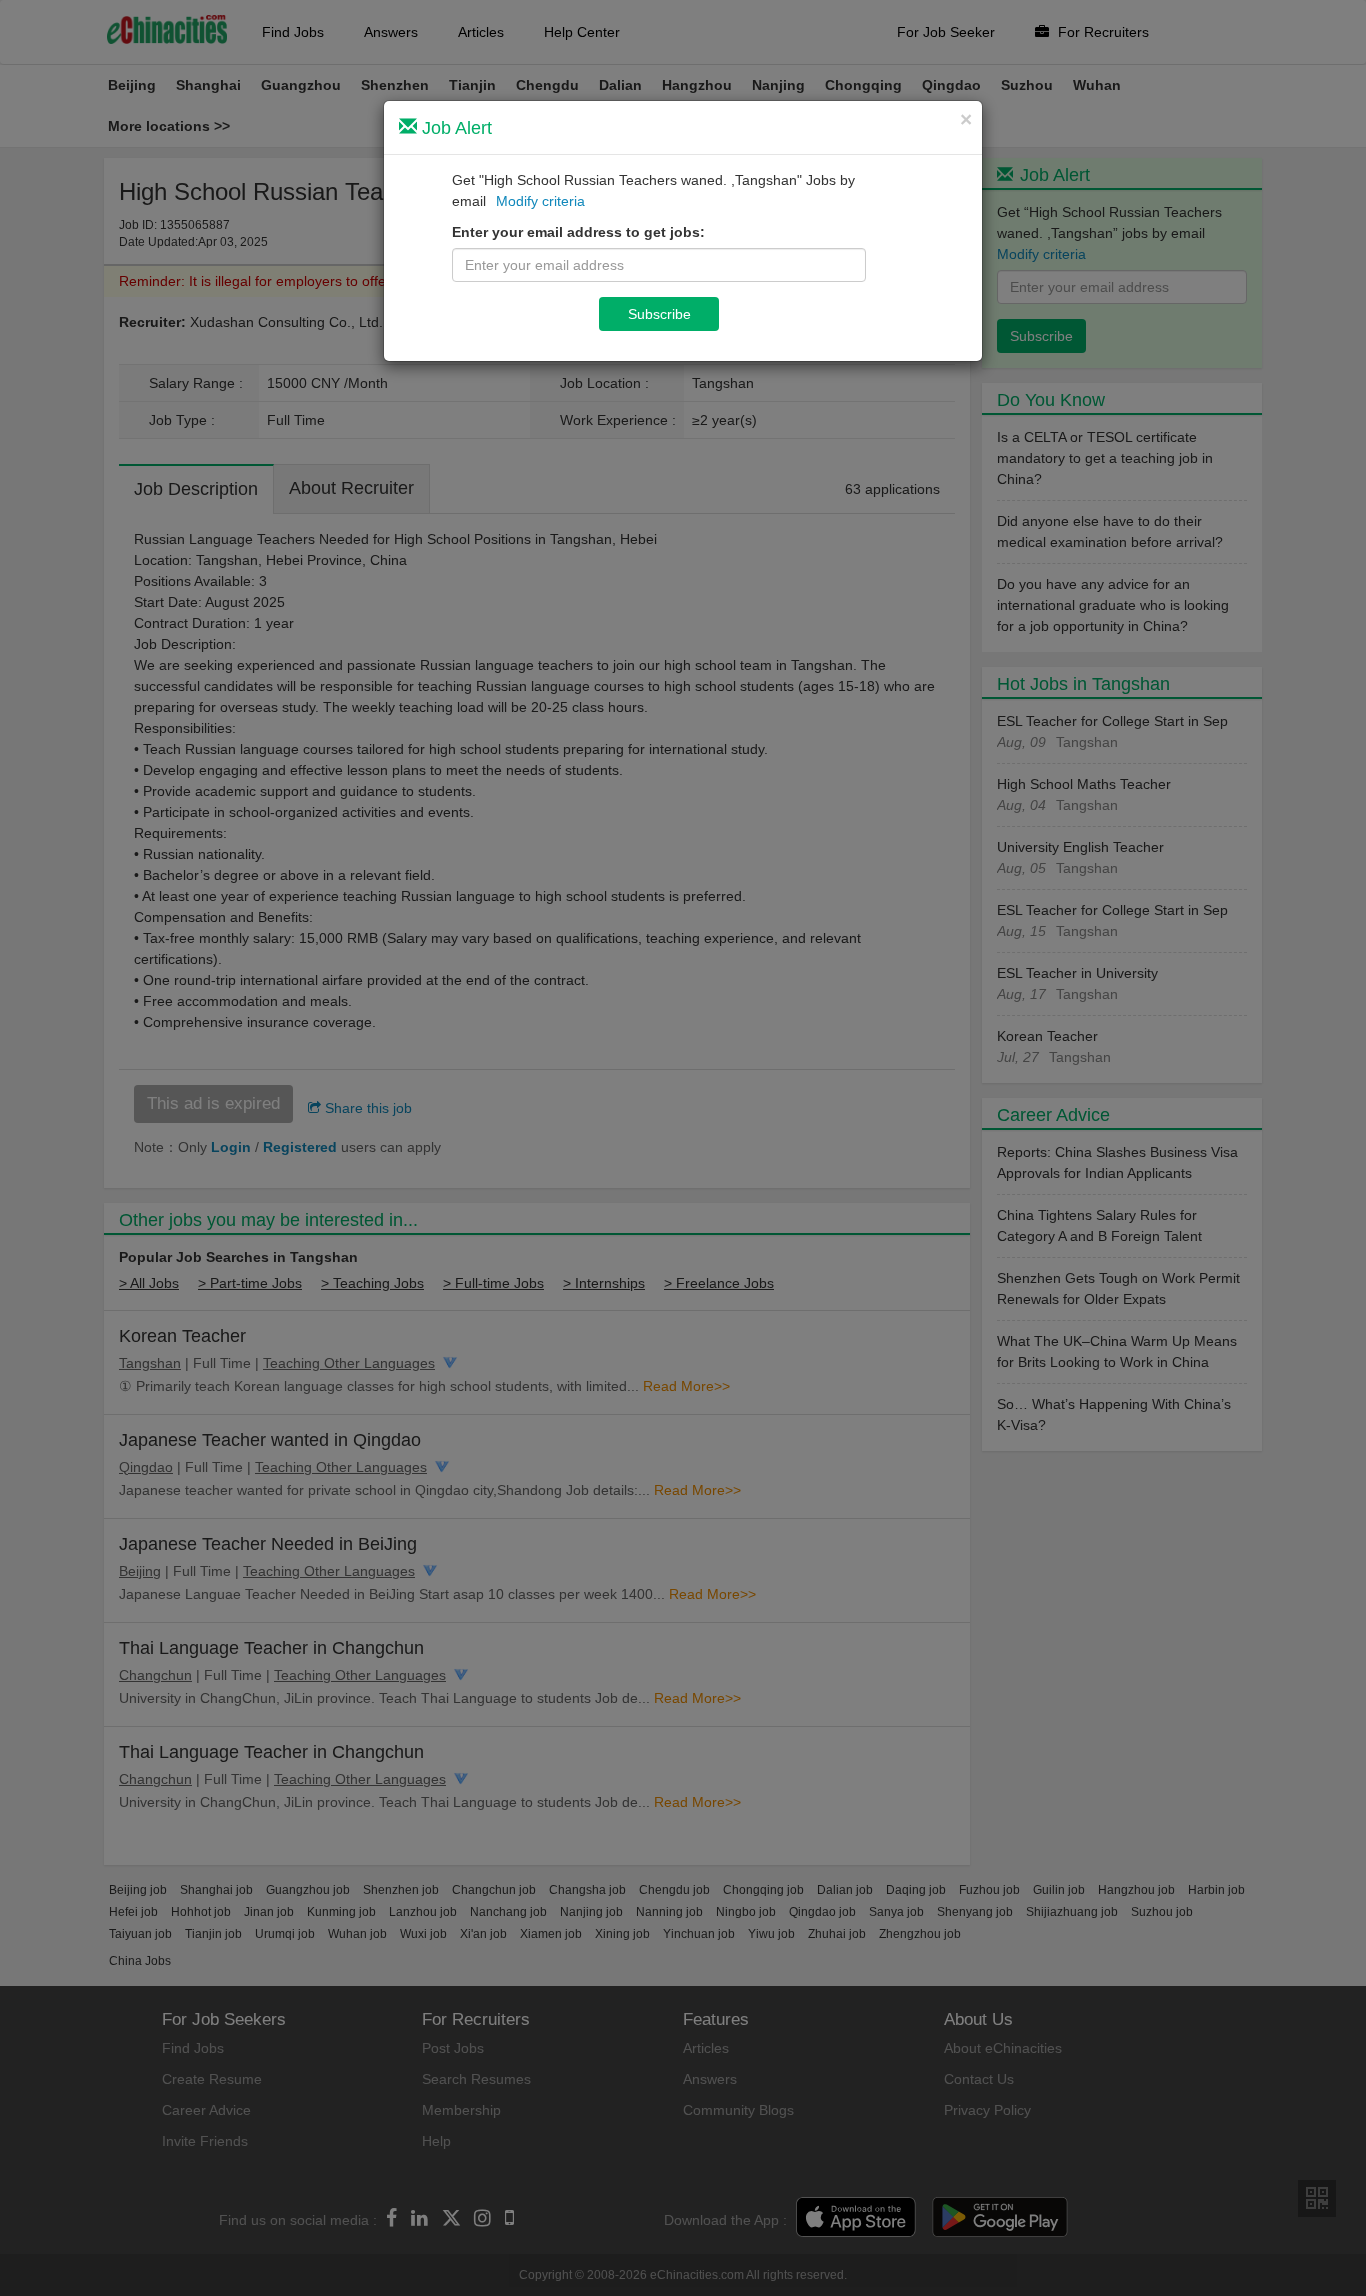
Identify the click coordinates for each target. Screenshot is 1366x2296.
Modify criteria (540, 201)
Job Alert (454, 128)
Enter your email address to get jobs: (578, 232)
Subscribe (659, 314)
